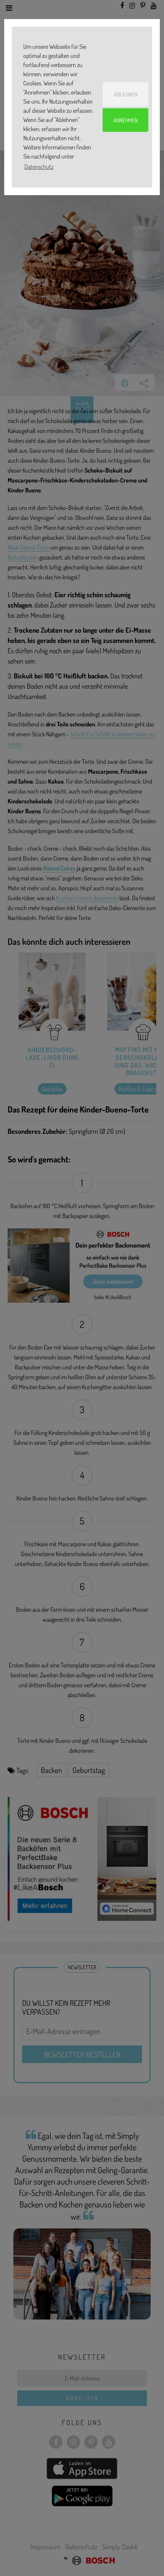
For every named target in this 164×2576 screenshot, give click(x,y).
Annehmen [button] (125, 120)
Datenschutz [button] (39, 167)
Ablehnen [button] (126, 94)
